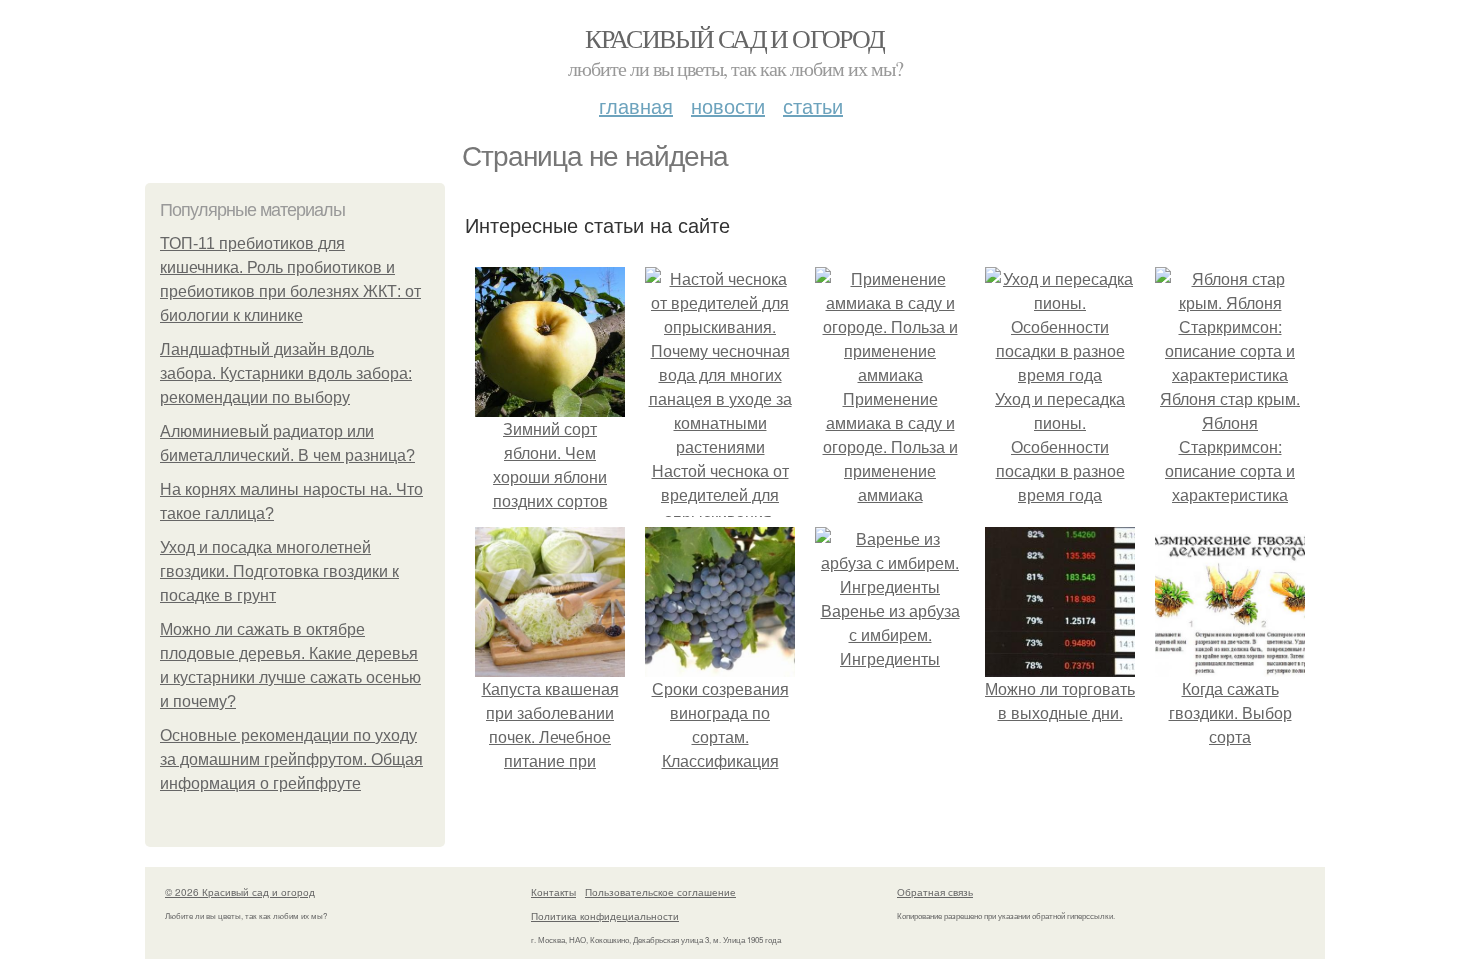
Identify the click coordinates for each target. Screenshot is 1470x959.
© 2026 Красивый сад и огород (240, 892)
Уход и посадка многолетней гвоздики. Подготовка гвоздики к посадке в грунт (279, 571)
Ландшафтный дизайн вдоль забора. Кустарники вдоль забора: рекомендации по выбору (286, 373)
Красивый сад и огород (734, 38)
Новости (728, 105)
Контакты (553, 892)
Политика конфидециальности (605, 916)
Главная (636, 105)
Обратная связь (935, 892)
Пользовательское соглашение (660, 892)
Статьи (813, 105)
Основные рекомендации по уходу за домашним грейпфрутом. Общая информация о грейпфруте (291, 759)
